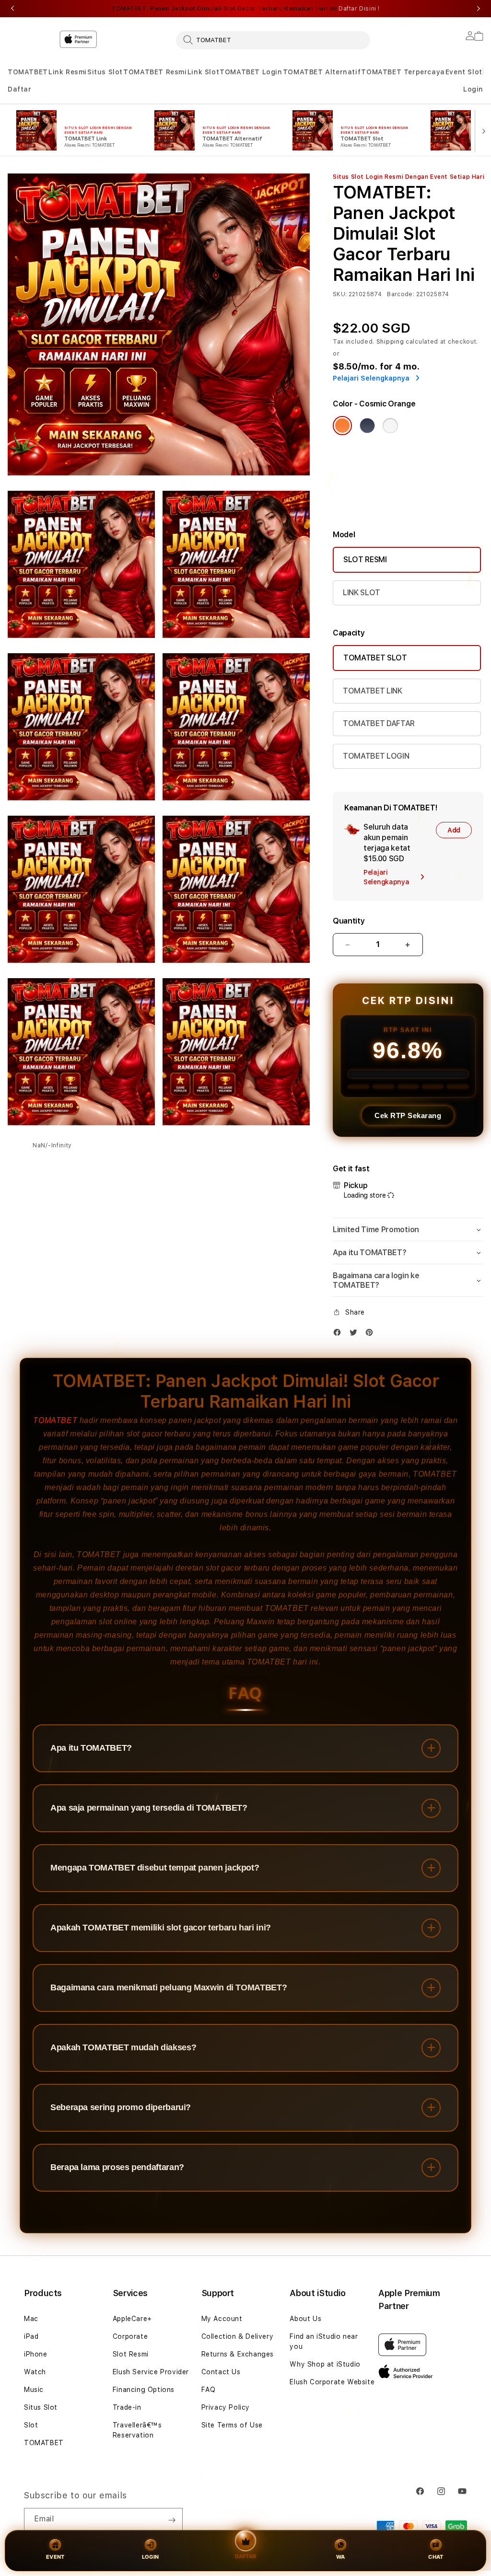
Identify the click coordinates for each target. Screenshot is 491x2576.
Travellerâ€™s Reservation (137, 2430)
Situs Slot (105, 72)
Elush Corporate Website (332, 2382)
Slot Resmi (131, 2354)
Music (34, 2390)
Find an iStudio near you (324, 2341)
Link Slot (203, 72)
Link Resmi (68, 72)
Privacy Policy (226, 2407)
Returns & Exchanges (238, 2354)
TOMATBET (28, 72)
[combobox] (273, 40)
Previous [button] (12, 9)
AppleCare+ (132, 2319)
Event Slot (464, 72)
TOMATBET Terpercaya (403, 72)
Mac (31, 2319)
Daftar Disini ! (359, 9)
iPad (31, 2336)
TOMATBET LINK (373, 691)
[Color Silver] (390, 426)
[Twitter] (356, 1334)
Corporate (130, 2336)
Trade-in (127, 2407)
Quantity (349, 921)
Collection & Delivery (238, 2336)
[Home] (30, 39)
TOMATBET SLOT (375, 658)
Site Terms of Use (232, 2425)
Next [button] (479, 9)
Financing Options (144, 2390)
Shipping (390, 342)
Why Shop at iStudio (325, 2364)
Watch (35, 2372)
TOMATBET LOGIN (376, 756)
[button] (28, 72)
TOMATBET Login (251, 72)
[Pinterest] (372, 1334)
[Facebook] (339, 1334)
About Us (305, 2319)
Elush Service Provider (151, 2372)
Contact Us (221, 2372)
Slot (31, 2425)
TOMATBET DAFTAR (379, 723)
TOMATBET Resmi (155, 72)
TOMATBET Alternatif (322, 72)
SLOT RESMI (365, 560)
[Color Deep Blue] (367, 426)
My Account (222, 2319)
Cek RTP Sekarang (408, 1115)
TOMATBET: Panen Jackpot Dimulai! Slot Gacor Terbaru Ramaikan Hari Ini (245, 9)
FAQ (209, 2390)
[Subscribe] (172, 2520)
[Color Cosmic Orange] (342, 426)
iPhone (36, 2354)
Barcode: (401, 294)
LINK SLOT (362, 593)
